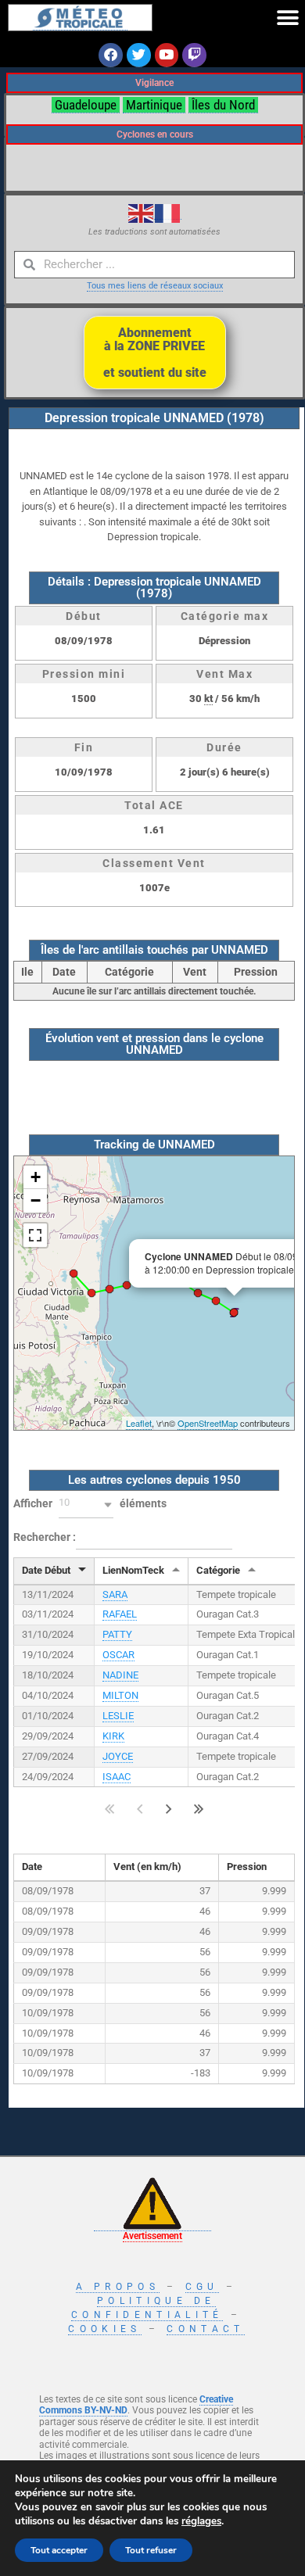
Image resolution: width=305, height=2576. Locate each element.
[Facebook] (111, 55)
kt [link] (208, 699)
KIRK (113, 1736)
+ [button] (36, 1177)
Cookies (104, 2329)
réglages (201, 2521)
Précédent (140, 1809)
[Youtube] (167, 55)
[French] (168, 213)
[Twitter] (139, 55)
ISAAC (117, 1777)
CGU (202, 2287)
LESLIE (118, 1716)
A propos (118, 2287)
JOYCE (118, 1756)
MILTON (120, 1695)
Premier (110, 1809)
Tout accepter (59, 2550)
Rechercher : (45, 1536)
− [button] (36, 1200)
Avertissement (152, 2236)
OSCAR (118, 1655)
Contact (205, 2329)
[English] (142, 213)
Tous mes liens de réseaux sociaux (155, 286)
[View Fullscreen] (35, 1235)
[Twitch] (194, 55)
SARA (115, 1594)
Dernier (199, 1809)
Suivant (169, 1809)
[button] (287, 18)
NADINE (120, 1675)
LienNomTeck (133, 1570)
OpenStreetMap (208, 1423)
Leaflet (139, 1423)
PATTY (117, 1634)
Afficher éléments (90, 1503)
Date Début (46, 1570)
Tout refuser (151, 2550)
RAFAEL (120, 1614)
